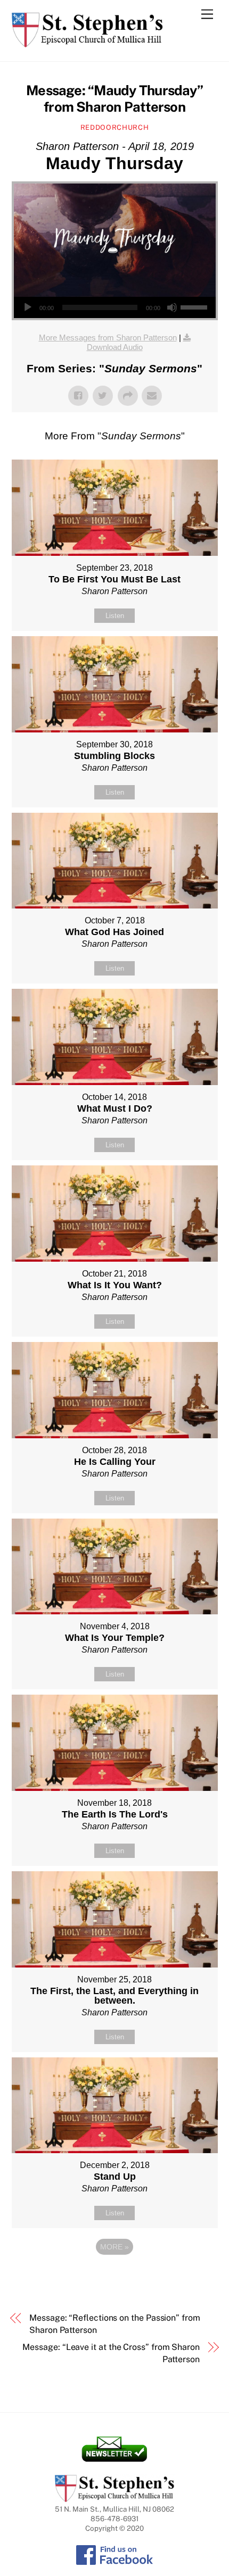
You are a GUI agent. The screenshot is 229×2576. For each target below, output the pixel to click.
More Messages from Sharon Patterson (108, 337)
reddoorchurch (114, 127)
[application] (115, 307)
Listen (115, 616)
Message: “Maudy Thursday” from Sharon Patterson (114, 99)
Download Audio (115, 347)
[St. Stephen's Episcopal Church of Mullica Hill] (88, 43)
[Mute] (172, 307)
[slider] (195, 306)
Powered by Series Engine (114, 2276)
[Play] (28, 307)
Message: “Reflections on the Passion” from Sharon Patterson (115, 2324)
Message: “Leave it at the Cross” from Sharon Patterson (111, 2353)
